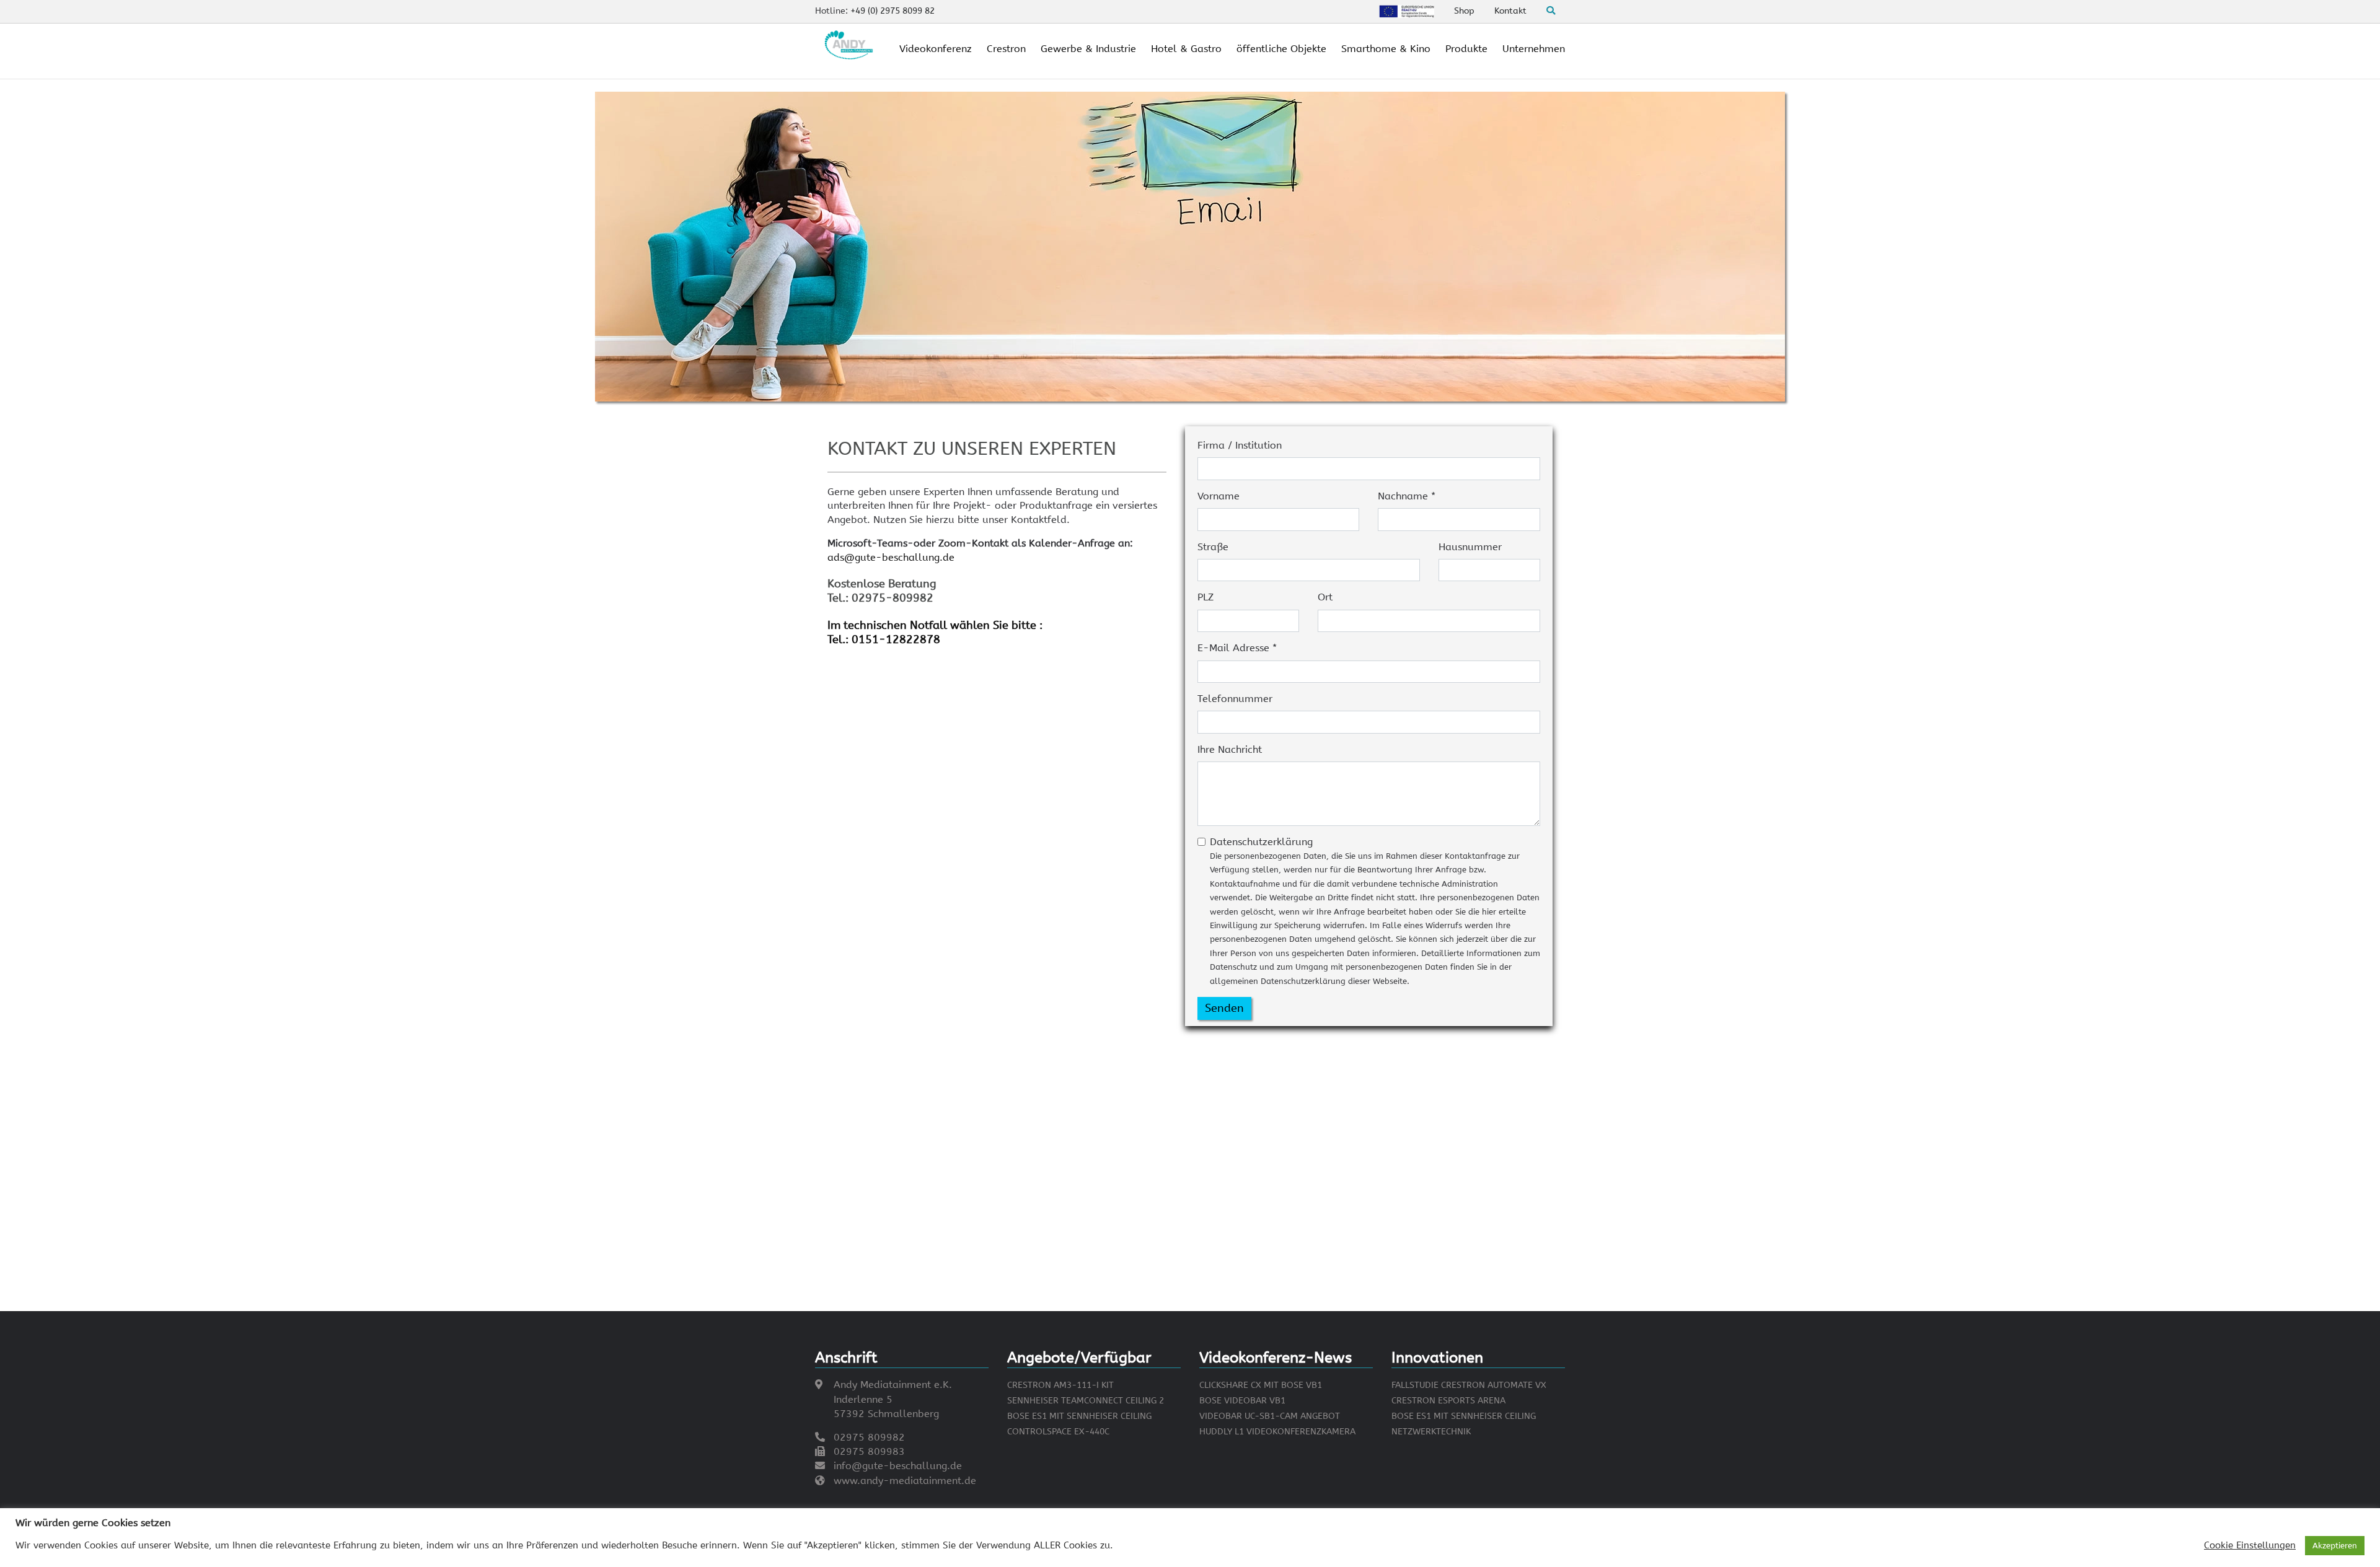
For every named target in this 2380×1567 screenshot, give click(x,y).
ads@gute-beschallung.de (891, 557)
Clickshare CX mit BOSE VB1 (1261, 1385)
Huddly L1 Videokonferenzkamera (1277, 1432)
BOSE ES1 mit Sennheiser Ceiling (1079, 1416)
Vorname (1219, 496)
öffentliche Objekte (1281, 49)
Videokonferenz (936, 49)
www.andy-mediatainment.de (905, 1481)
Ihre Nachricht (1230, 749)
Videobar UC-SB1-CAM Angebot (1270, 1416)
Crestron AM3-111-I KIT (1060, 1385)
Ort (1325, 597)
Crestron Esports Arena (1448, 1401)
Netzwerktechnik (1431, 1432)
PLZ (1205, 597)
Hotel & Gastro (1186, 49)
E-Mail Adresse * (1237, 648)
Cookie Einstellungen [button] (2250, 1546)
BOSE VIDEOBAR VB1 (1242, 1401)
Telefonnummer (1235, 699)
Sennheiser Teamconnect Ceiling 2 (1086, 1401)
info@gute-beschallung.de (898, 1466)
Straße (1213, 547)
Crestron (1006, 49)
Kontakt (1510, 11)
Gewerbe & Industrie (1088, 49)
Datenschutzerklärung (1375, 911)
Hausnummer (1470, 547)
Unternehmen (1534, 49)
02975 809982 (869, 1437)
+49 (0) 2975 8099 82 (892, 11)
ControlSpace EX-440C (1058, 1432)
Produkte (1466, 49)
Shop (1464, 11)
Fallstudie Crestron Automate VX (1469, 1385)
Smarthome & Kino (1386, 49)
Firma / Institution (1240, 445)
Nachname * (1407, 496)
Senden (1224, 1008)
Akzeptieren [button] (2335, 1546)
